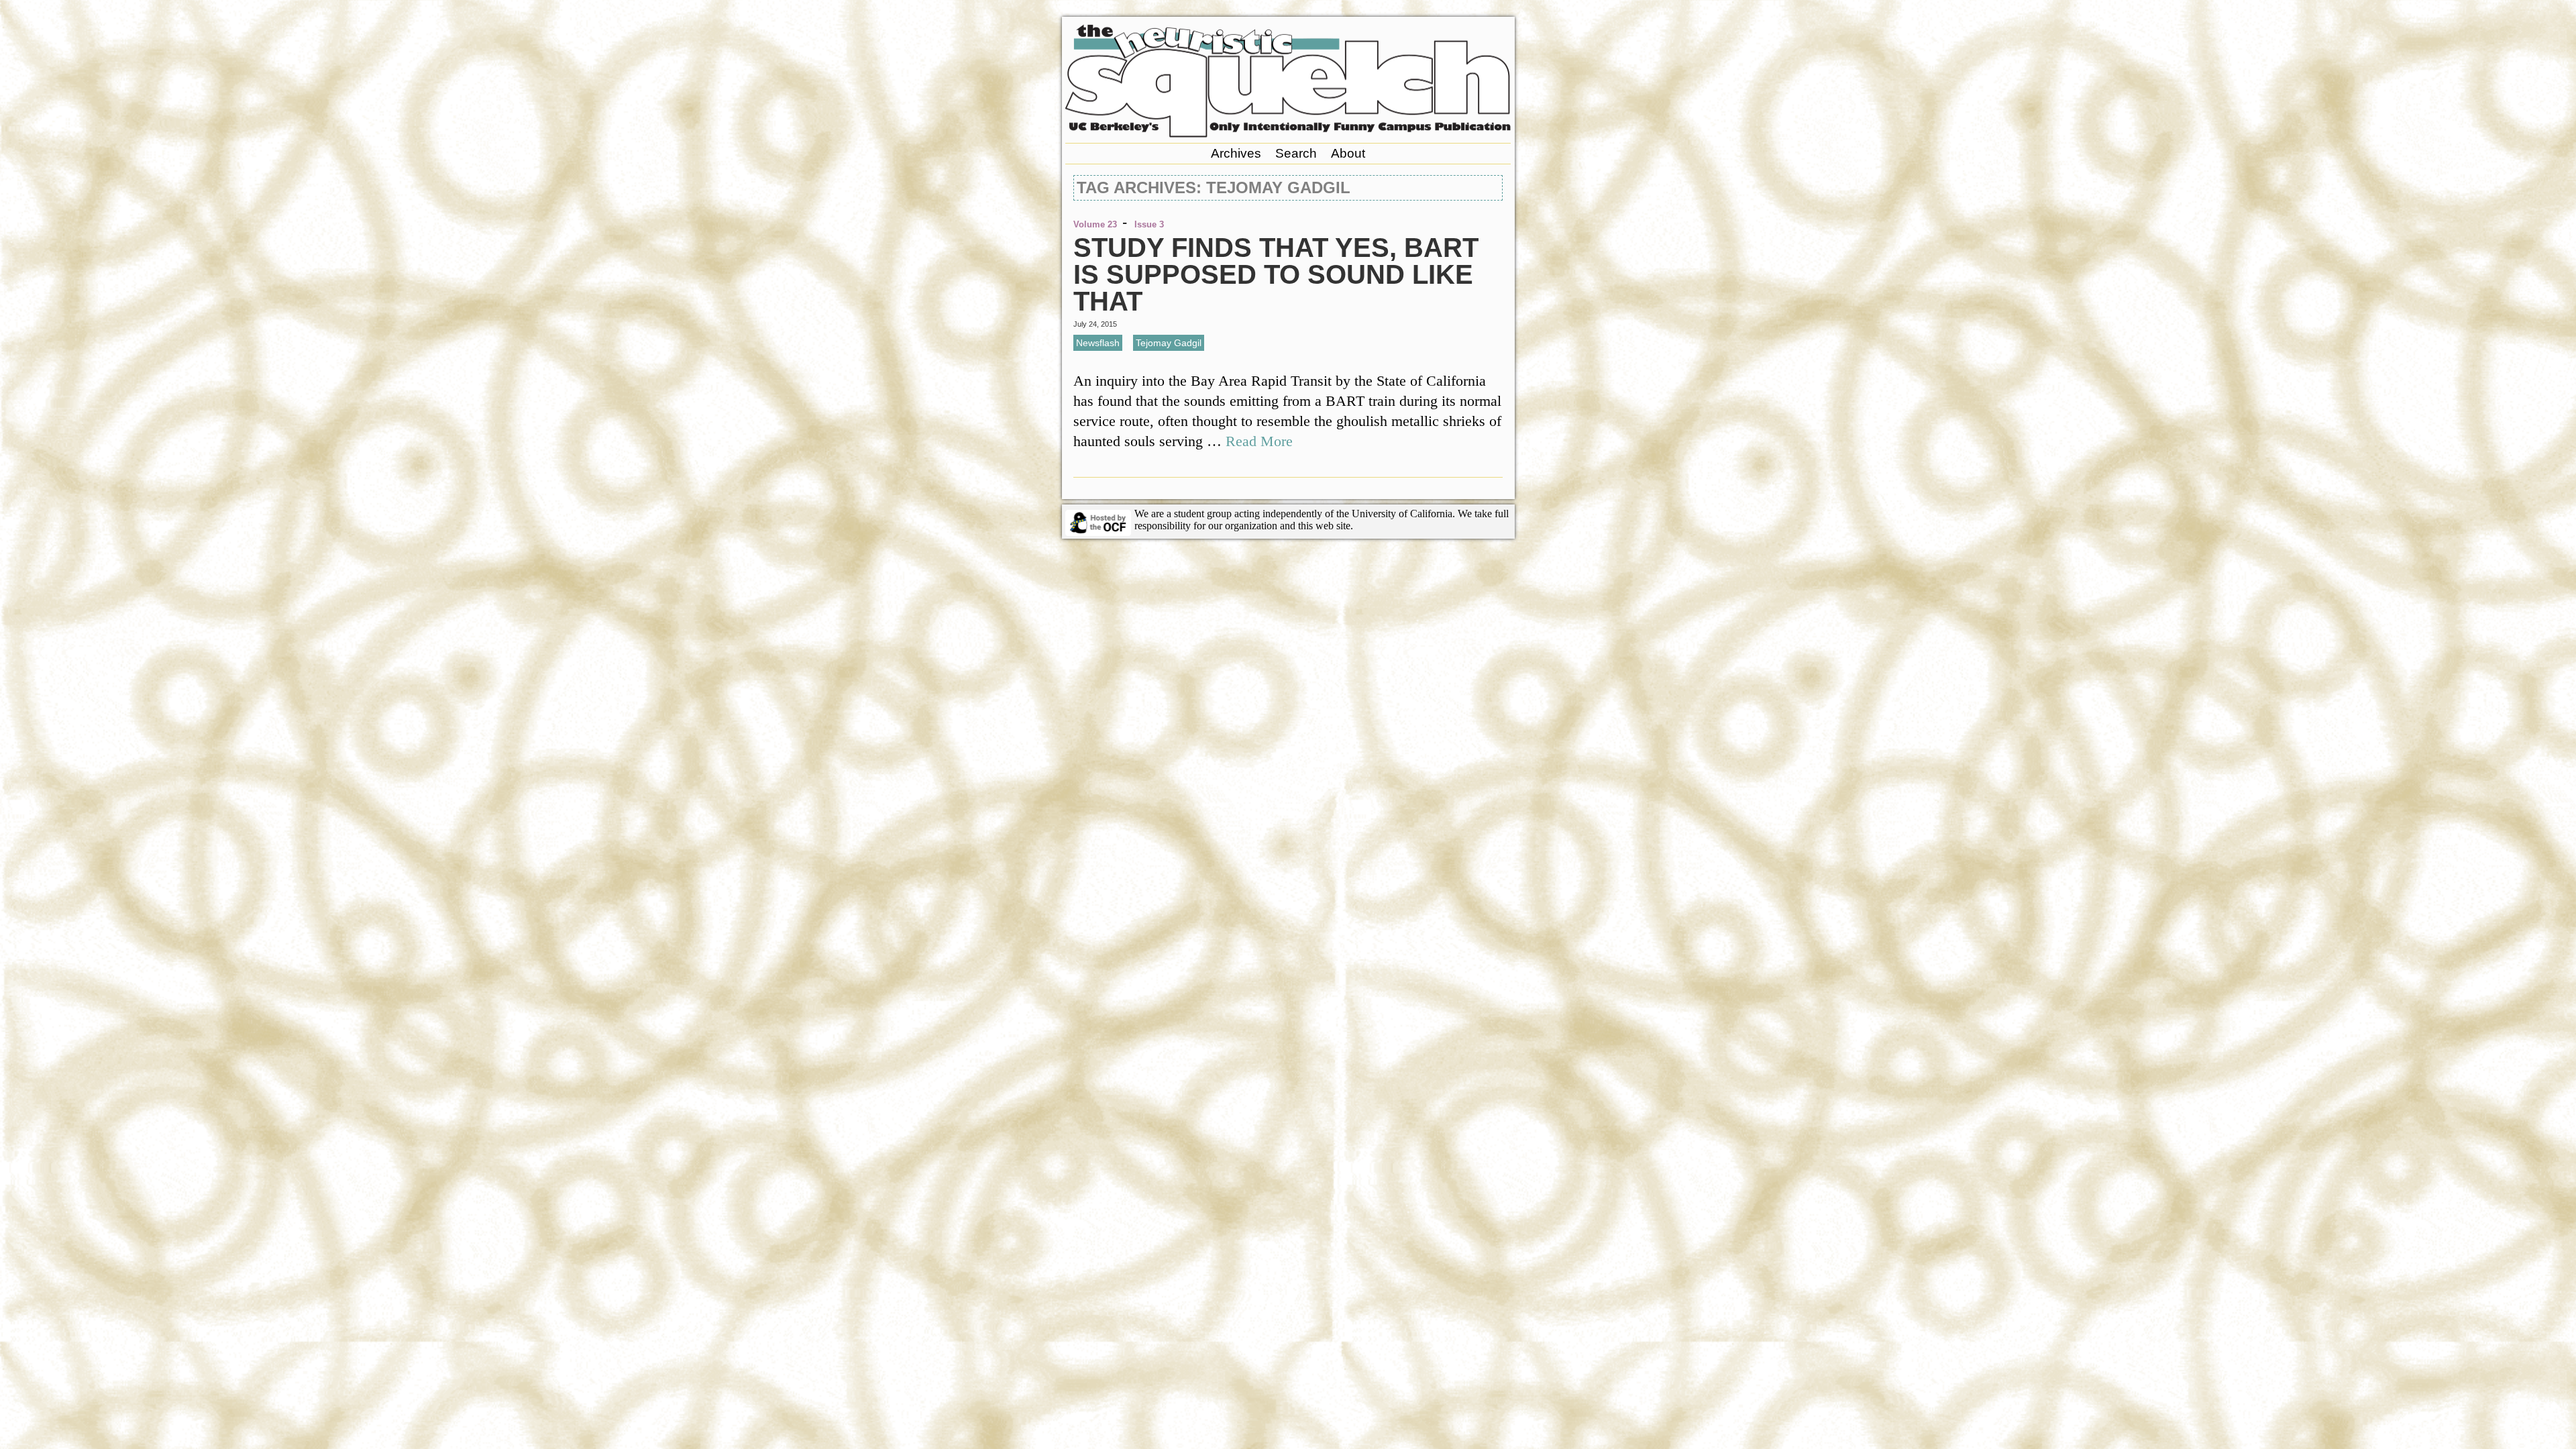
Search (1296, 153)
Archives (1236, 153)
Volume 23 (1095, 224)
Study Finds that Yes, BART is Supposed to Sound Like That (1276, 274)
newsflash (1098, 343)
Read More (1259, 441)
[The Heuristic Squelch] (1288, 134)
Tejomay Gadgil (1169, 343)
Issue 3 (1149, 224)
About (1348, 153)
